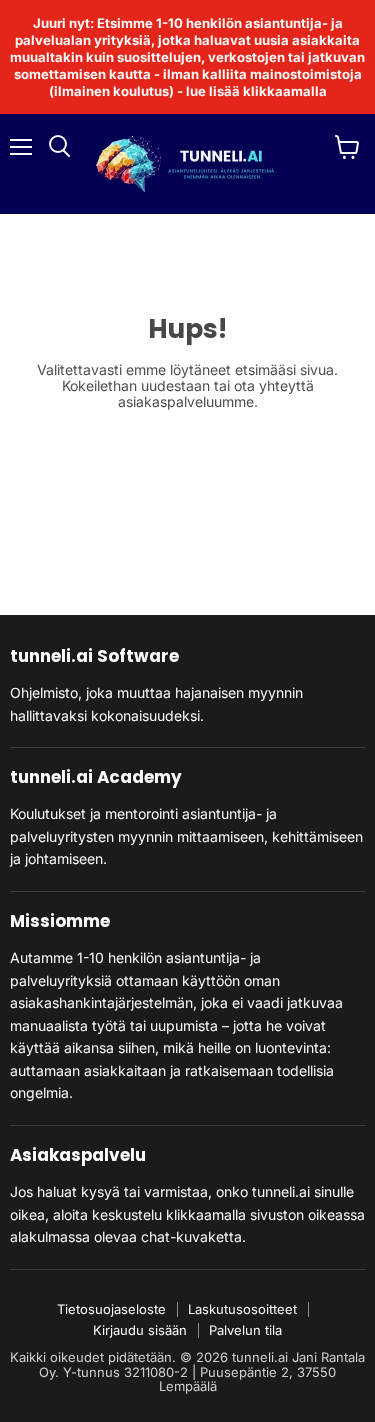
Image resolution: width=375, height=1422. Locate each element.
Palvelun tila (245, 1330)
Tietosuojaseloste (111, 1309)
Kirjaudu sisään (140, 1330)
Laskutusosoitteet (242, 1309)
